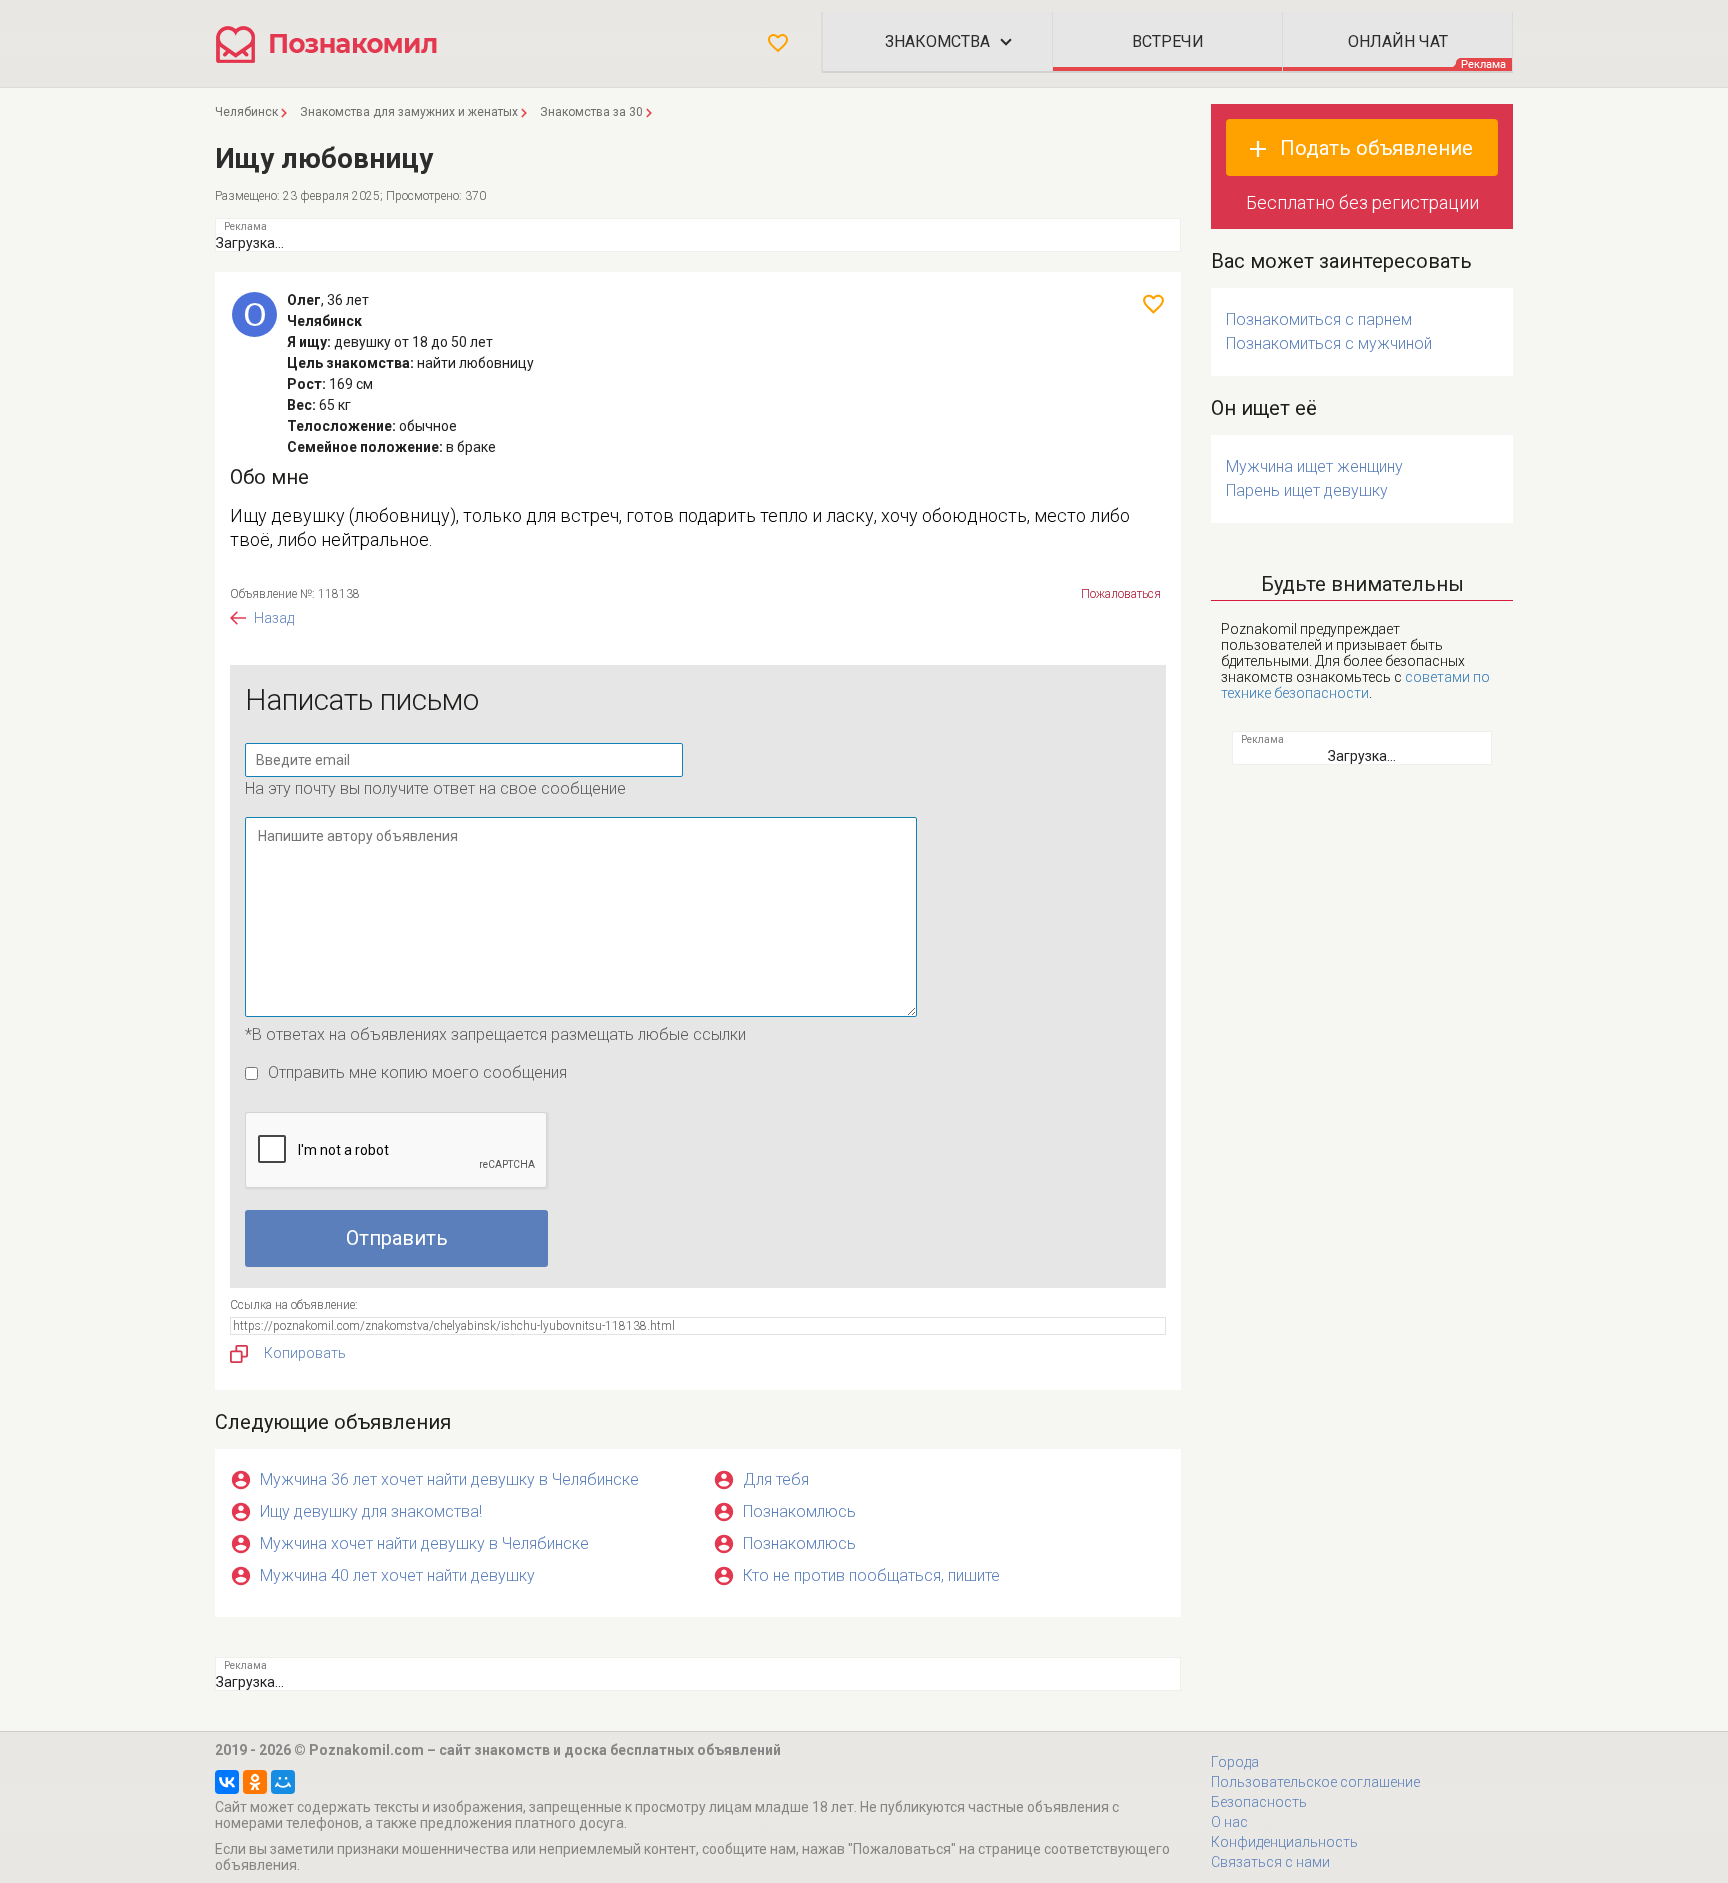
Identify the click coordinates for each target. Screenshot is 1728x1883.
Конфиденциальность (1284, 1842)
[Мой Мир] (283, 1782)
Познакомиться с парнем (1319, 319)
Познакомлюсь (799, 1511)
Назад (274, 618)
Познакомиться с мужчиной (1329, 343)
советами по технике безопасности (1355, 685)
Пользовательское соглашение (1315, 1782)
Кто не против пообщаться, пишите (871, 1575)
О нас (1229, 1822)
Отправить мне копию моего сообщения (417, 1072)
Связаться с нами (1270, 1862)
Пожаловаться (1121, 594)
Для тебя (776, 1479)
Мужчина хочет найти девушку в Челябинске (424, 1543)
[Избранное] (778, 43)
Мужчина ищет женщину (1314, 466)
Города (1235, 1762)
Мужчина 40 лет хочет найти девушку (397, 1575)
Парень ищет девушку (1307, 490)
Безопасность (1259, 1802)
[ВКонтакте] (227, 1782)
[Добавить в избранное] (1153, 304)
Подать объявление (1376, 148)
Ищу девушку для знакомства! (371, 1511)
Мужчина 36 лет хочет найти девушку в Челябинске (449, 1479)
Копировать (305, 1353)
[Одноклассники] (255, 1782)
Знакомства (937, 41)
